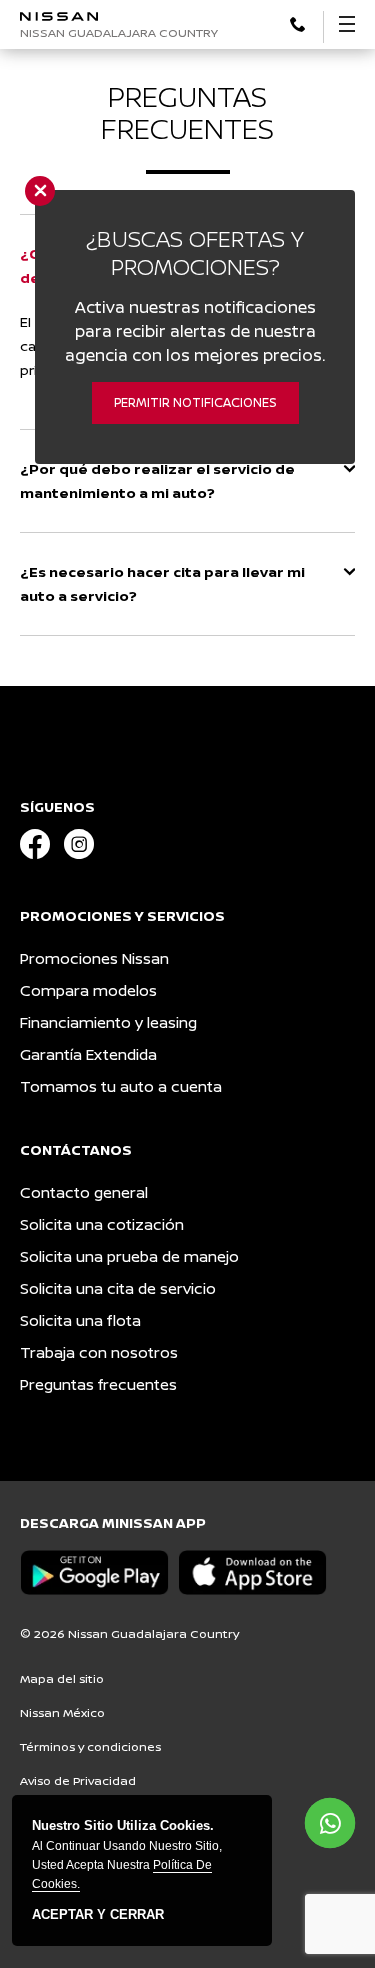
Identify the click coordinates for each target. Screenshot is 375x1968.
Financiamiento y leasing (108, 1022)
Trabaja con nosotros (99, 1352)
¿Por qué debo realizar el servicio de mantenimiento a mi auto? (157, 480)
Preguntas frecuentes (98, 1384)
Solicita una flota (80, 1320)
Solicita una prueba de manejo (129, 1256)
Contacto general (84, 1192)
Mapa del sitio (62, 1678)
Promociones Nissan (94, 958)
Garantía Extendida (88, 1054)
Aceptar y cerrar (98, 1915)
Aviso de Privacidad (78, 1780)
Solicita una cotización (102, 1224)
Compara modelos (88, 990)
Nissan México (62, 1712)
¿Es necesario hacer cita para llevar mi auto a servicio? (162, 583)
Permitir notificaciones (195, 402)
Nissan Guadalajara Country (119, 32)
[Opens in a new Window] (297, 22)
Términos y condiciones (90, 1746)
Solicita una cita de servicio (118, 1288)
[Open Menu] (347, 24)
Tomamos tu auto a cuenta (121, 1086)
